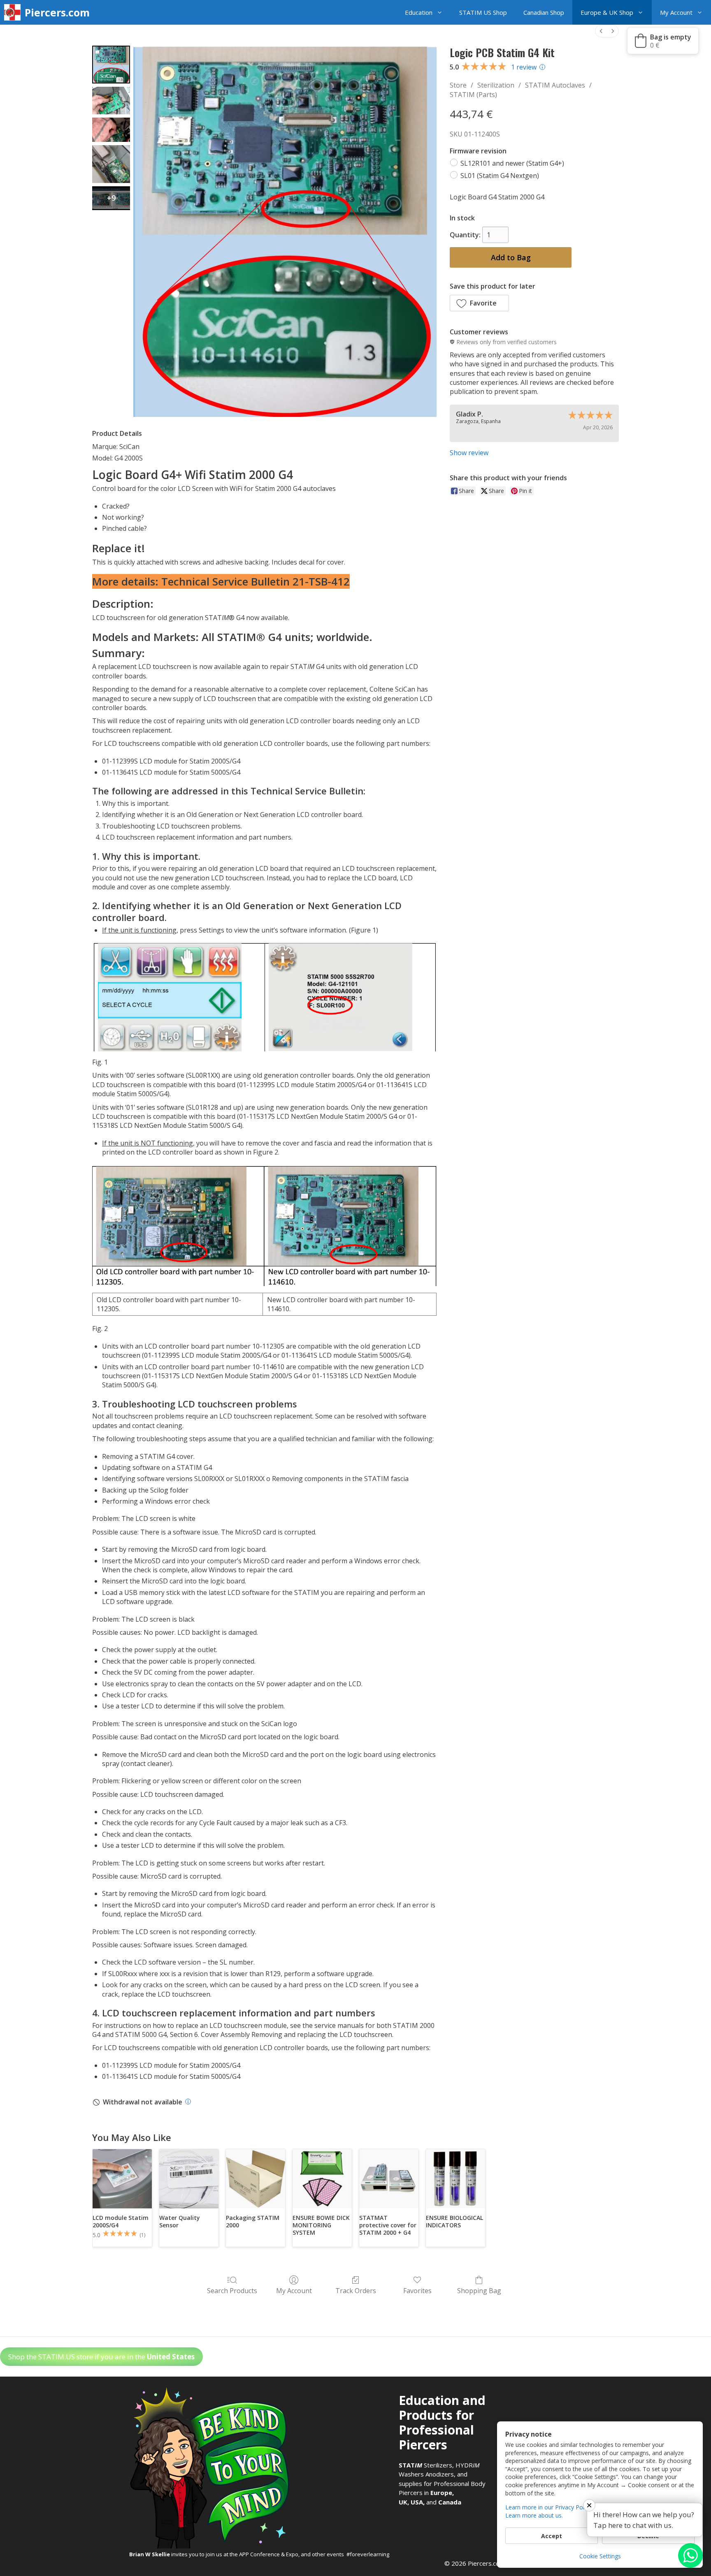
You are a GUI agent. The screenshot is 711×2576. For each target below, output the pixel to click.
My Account (676, 12)
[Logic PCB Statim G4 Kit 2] (111, 130)
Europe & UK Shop (607, 12)
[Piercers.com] (14, 12)
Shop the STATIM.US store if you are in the (101, 2357)
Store (458, 85)
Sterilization (496, 85)
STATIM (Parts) (473, 95)
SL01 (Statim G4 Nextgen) (500, 175)
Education (419, 12)
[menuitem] (601, 31)
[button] (442, 12)
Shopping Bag (479, 2290)
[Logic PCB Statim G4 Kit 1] (111, 101)
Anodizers (440, 2474)
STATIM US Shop (483, 12)
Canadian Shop (544, 12)
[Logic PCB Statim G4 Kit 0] (111, 65)
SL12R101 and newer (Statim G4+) (512, 163)
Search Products (232, 2290)
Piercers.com (57, 12)
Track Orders (356, 2290)
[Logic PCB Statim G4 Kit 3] (111, 164)
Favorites (417, 2290)
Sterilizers (425, 2465)
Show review (469, 453)
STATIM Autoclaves (555, 85)
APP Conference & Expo (269, 2554)
